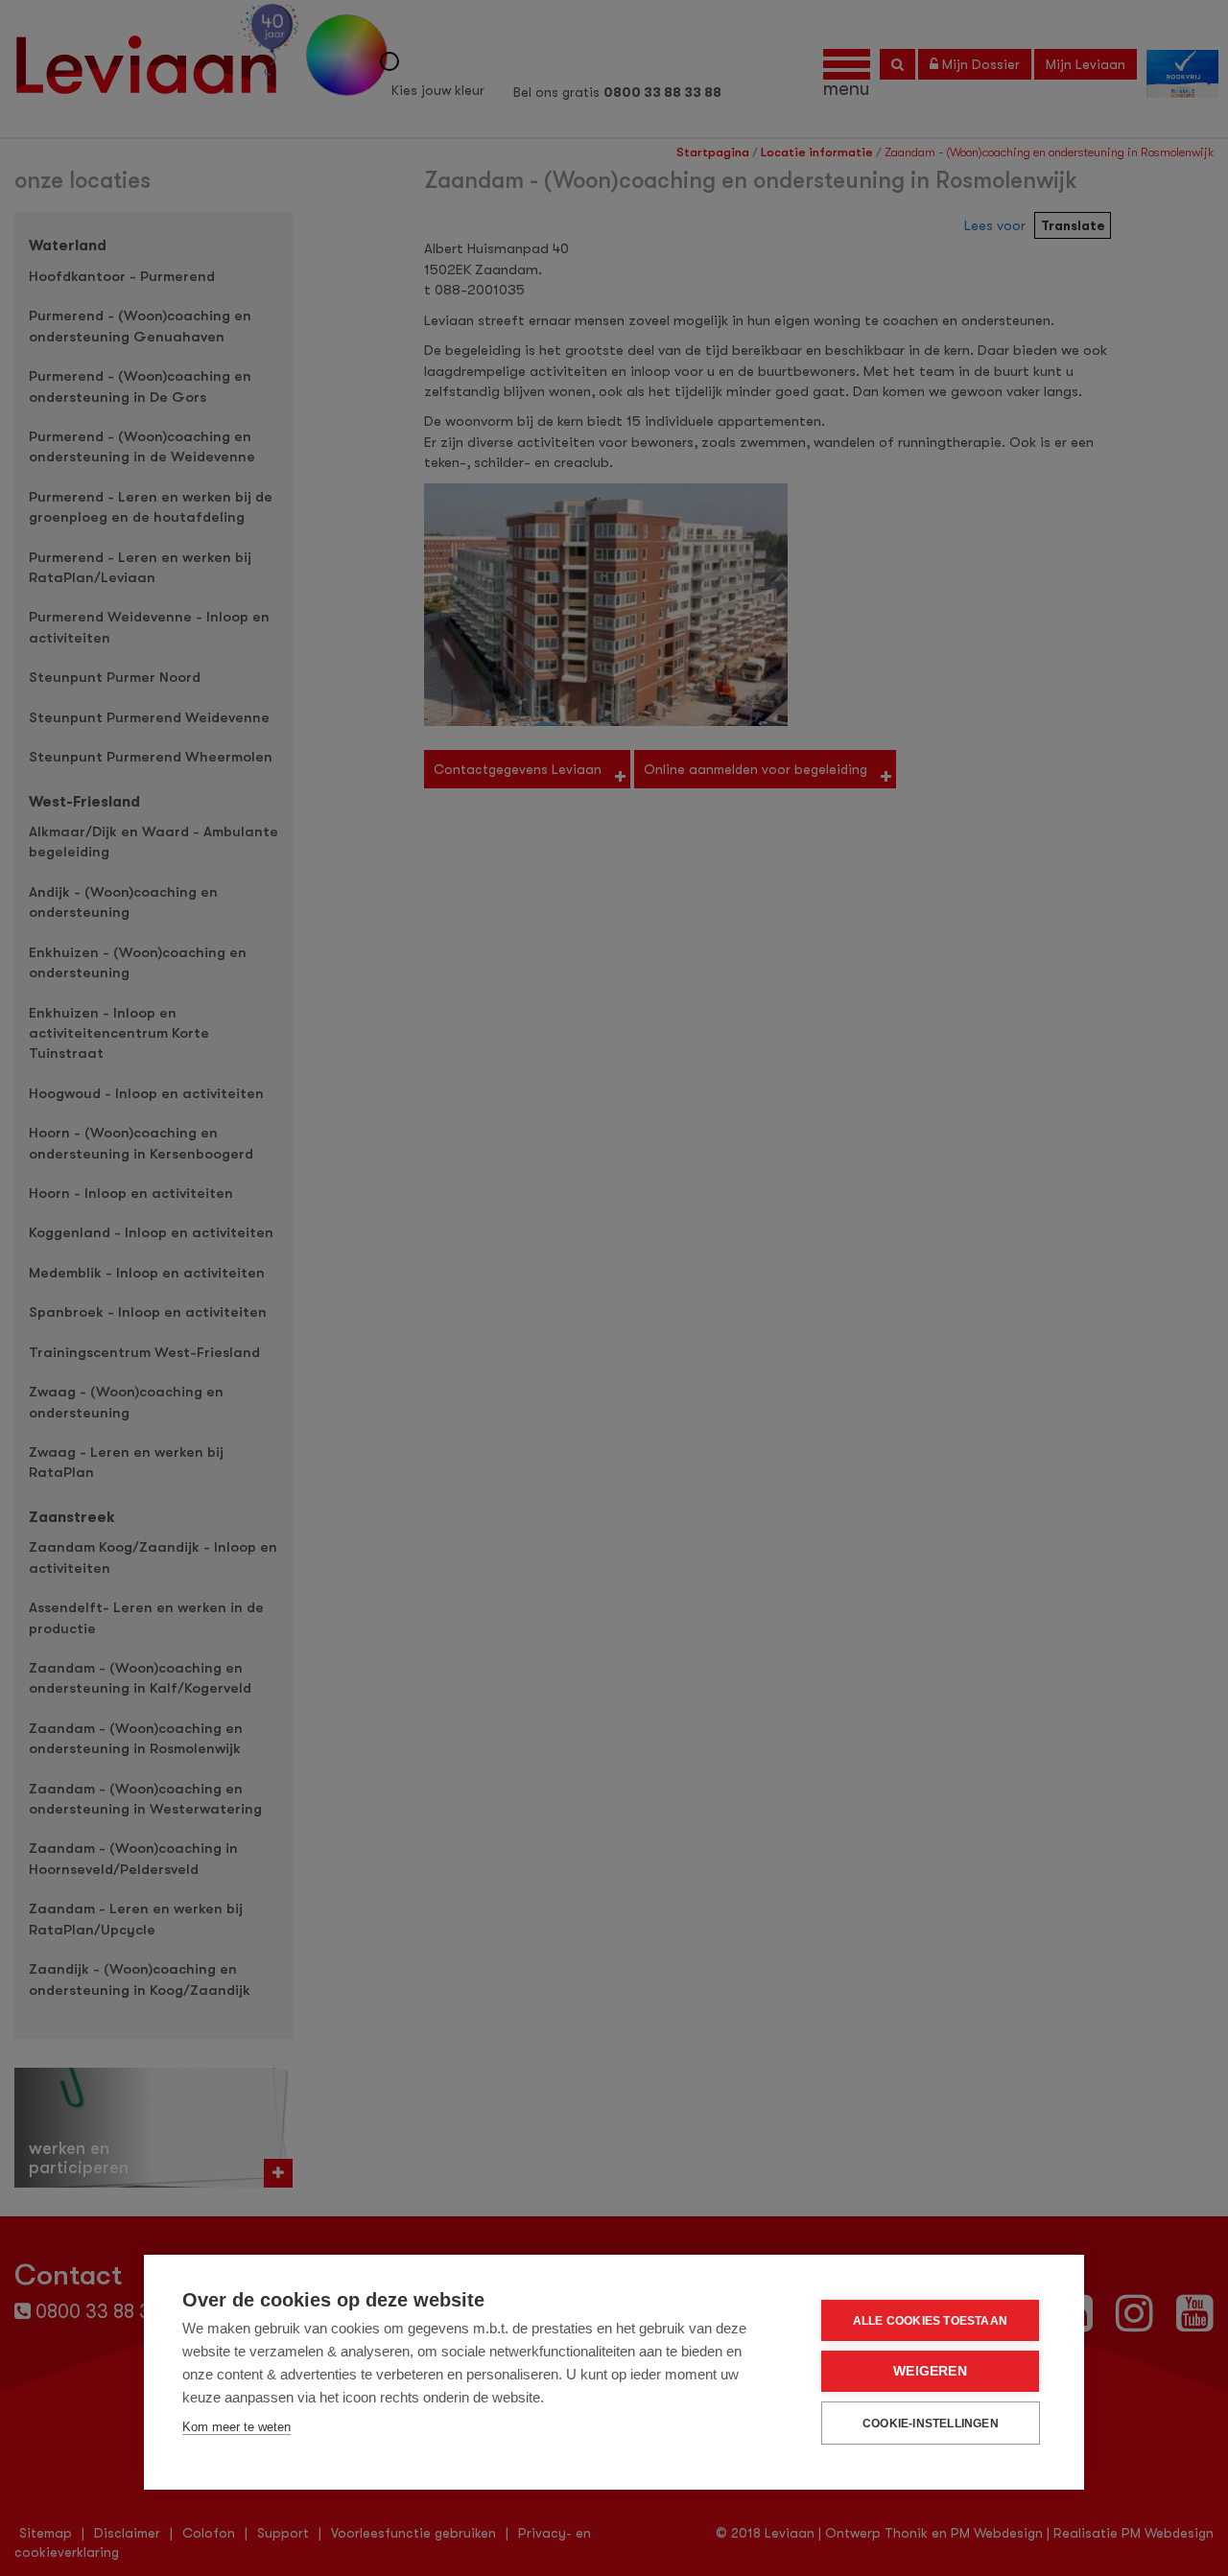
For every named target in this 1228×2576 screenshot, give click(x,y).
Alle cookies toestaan (930, 2321)
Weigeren (930, 2371)
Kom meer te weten (236, 2427)
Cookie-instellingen (931, 2424)
